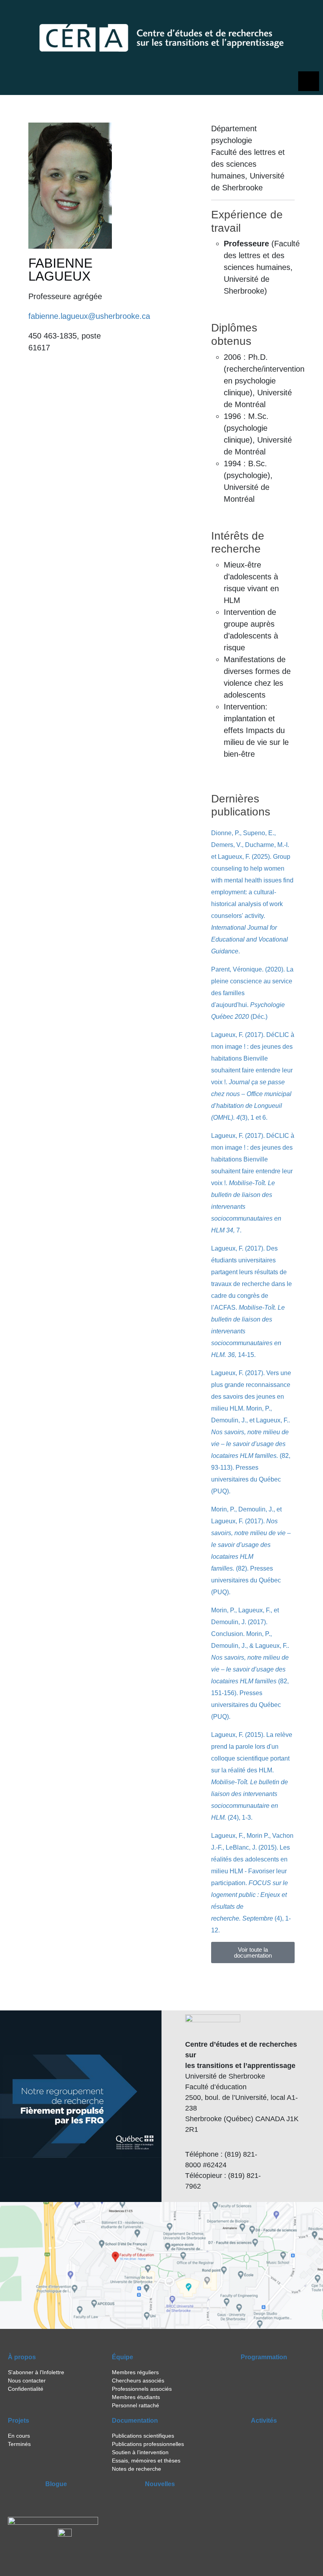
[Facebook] (289, 14)
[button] (253, 1952)
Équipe (123, 2357)
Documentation (135, 2421)
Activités (264, 2421)
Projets (19, 2421)
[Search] (272, 14)
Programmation (264, 2357)
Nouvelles (160, 2484)
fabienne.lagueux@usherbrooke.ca (89, 316)
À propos (22, 2357)
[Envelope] (309, 14)
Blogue (56, 2484)
